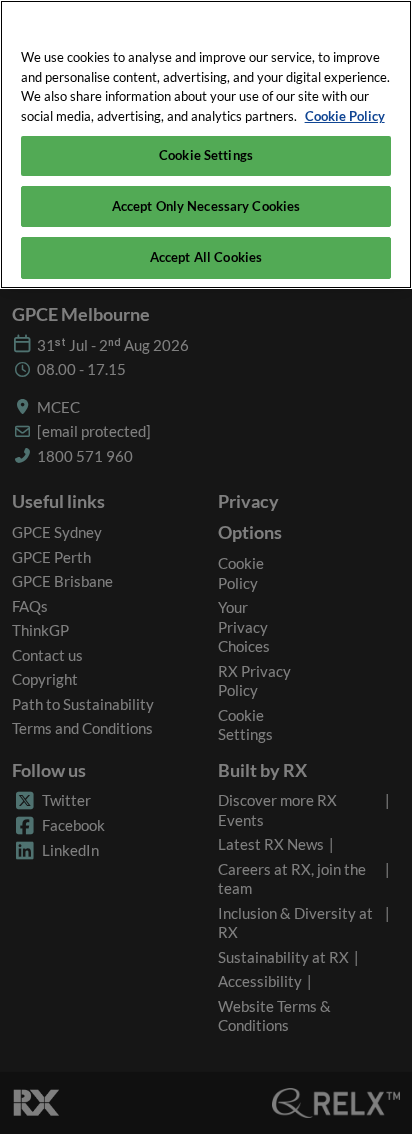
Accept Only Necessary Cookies (206, 206)
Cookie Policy (345, 116)
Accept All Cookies (206, 257)
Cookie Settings (206, 155)
